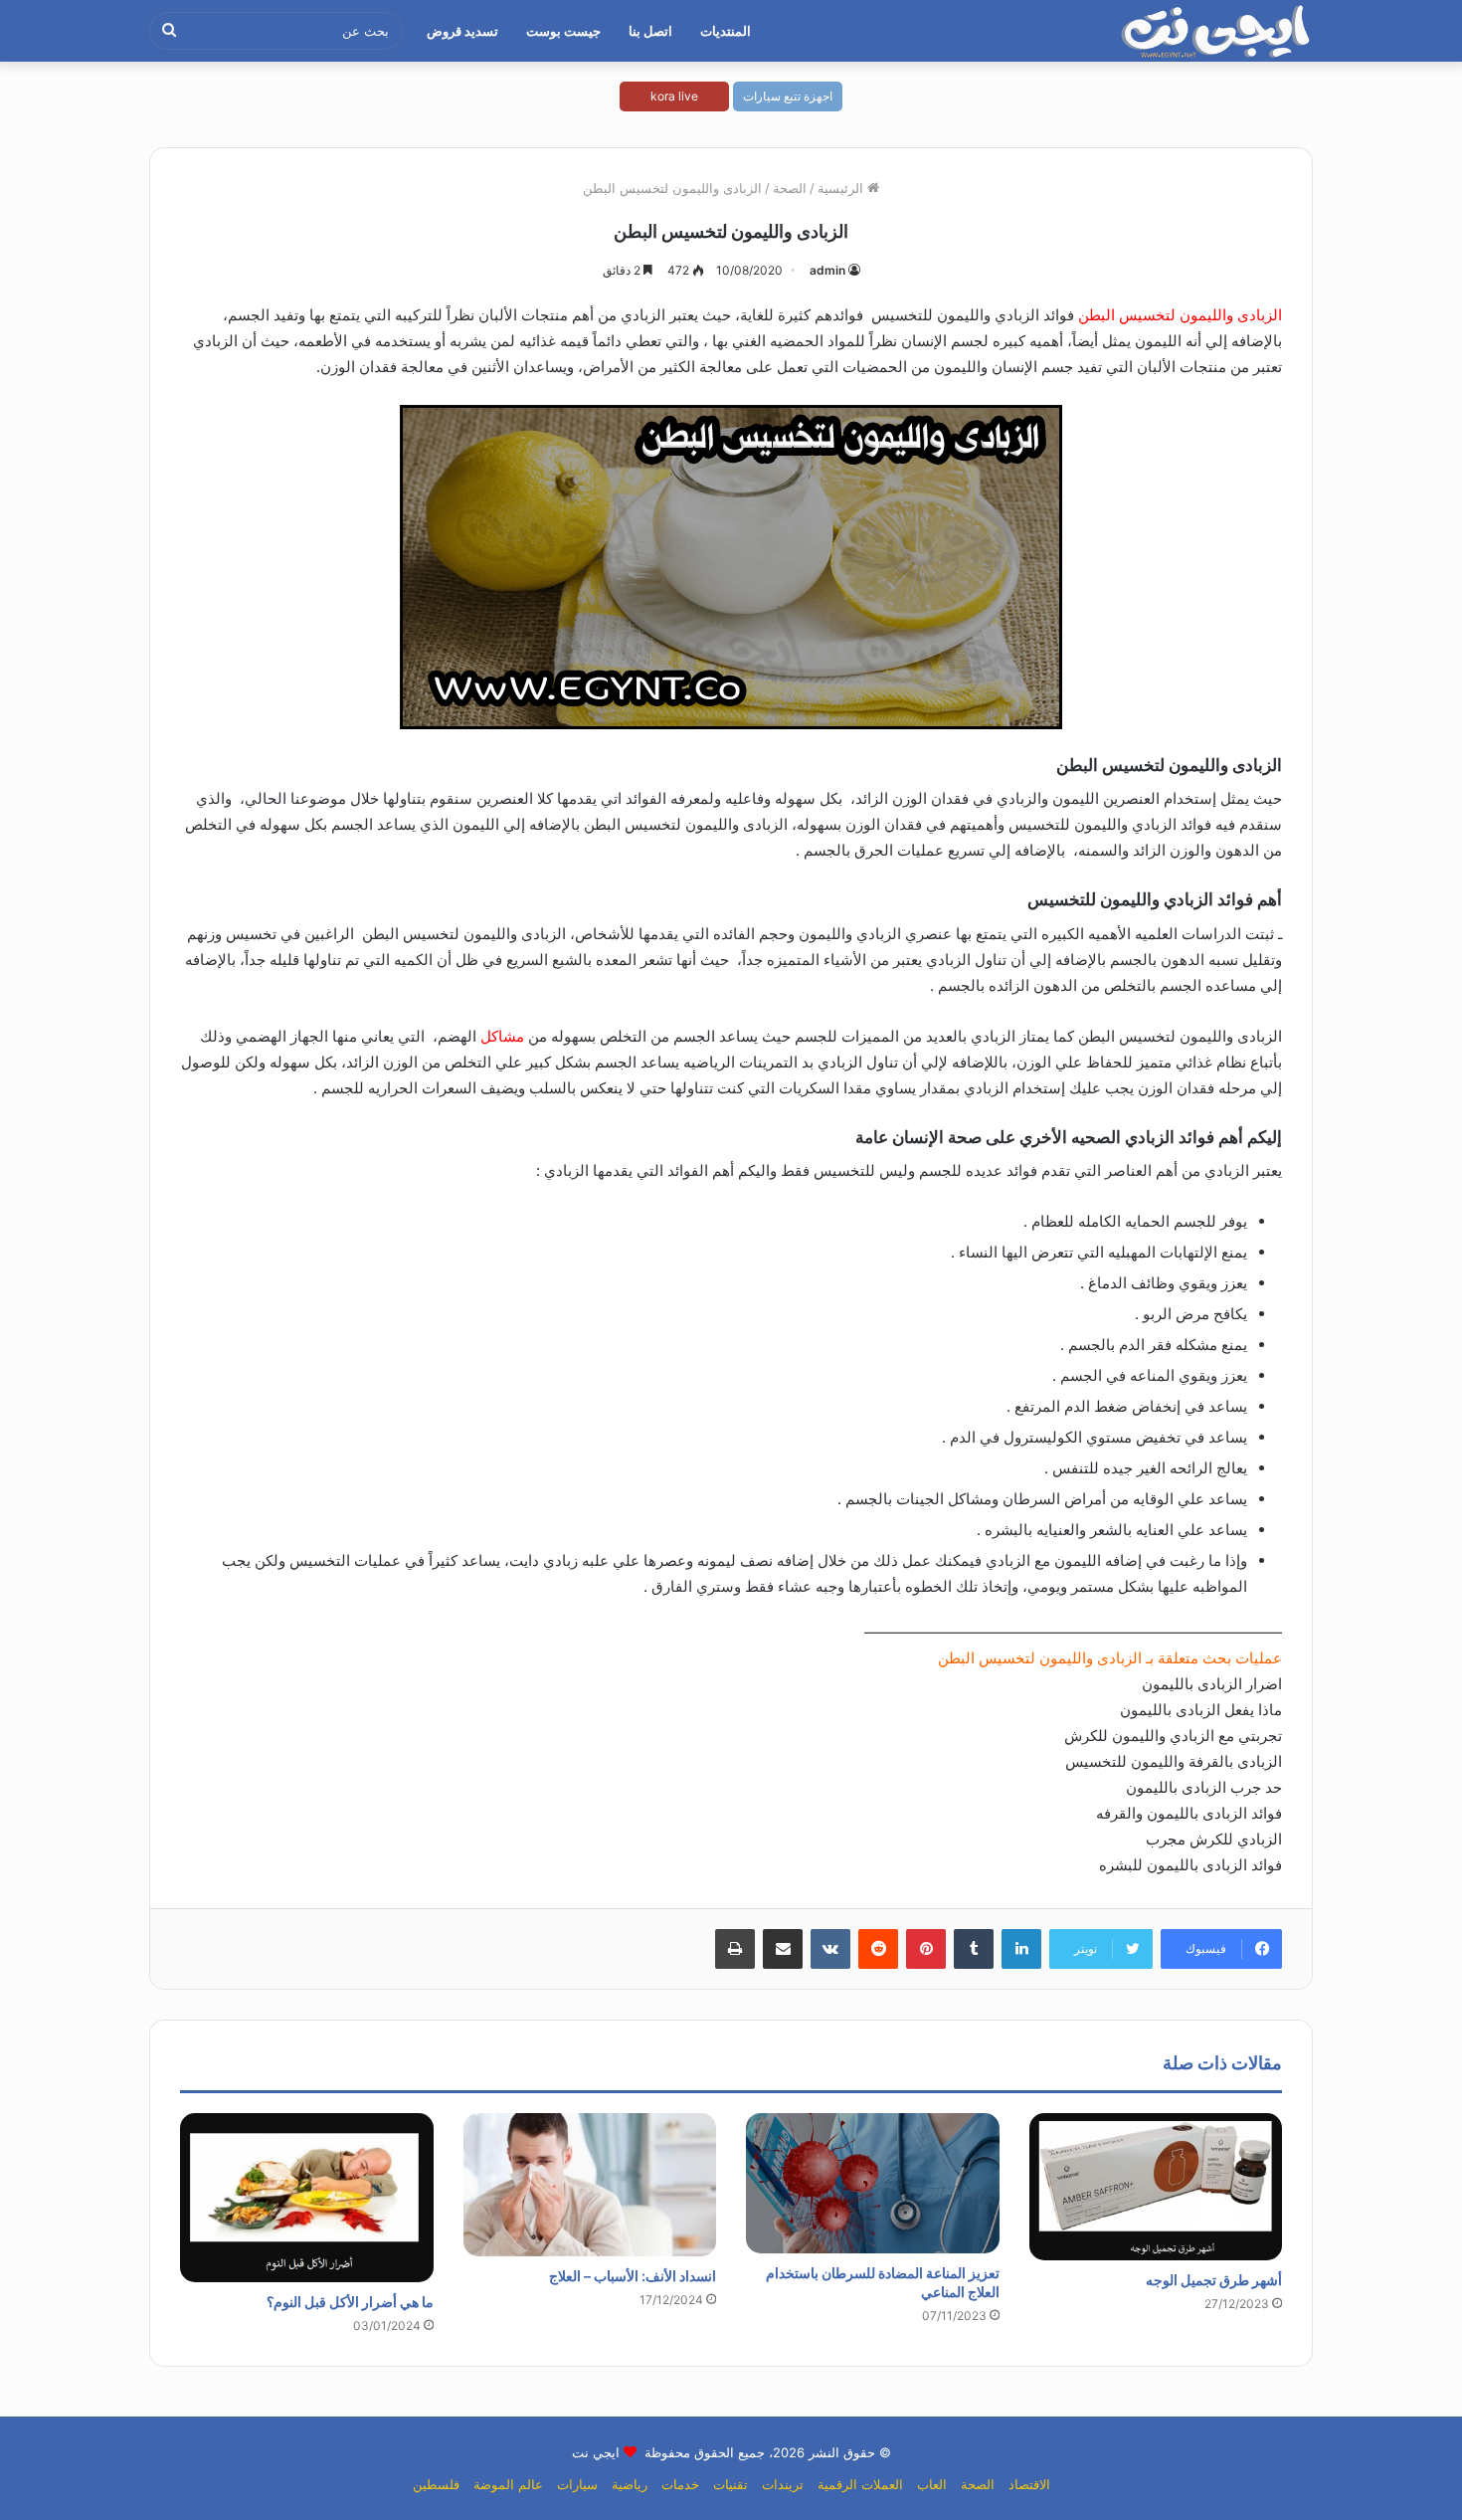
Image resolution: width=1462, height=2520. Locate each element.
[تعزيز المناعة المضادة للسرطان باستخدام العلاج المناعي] (873, 2183)
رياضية (630, 2484)
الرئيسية (842, 188)
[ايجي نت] (1216, 31)
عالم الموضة (508, 2484)
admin (827, 270)
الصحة (790, 188)
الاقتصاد (1029, 2484)
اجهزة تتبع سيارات (788, 96)
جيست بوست (563, 31)
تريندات (783, 2484)
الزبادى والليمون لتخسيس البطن (1180, 315)
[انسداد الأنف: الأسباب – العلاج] (590, 2185)
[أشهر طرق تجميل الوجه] (1156, 2187)
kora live (674, 96)
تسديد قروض (462, 31)
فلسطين (436, 2484)
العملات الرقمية (860, 2484)
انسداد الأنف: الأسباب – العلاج (633, 2276)
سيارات (577, 2484)
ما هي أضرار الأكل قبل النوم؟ (350, 2302)
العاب (932, 2484)
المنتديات (726, 31)
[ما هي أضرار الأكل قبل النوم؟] (307, 2198)
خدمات (680, 2484)
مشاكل (502, 1036)
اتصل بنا (650, 31)
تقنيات (731, 2484)
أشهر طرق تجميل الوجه (1214, 2280)
